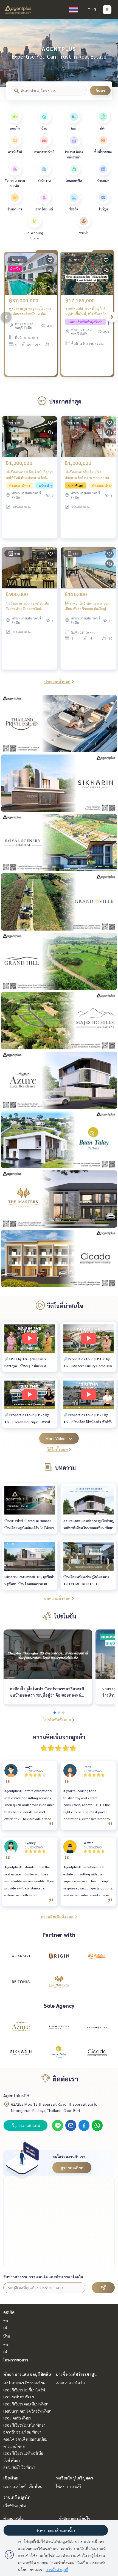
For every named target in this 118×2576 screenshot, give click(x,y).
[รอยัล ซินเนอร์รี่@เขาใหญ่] (59, 2027)
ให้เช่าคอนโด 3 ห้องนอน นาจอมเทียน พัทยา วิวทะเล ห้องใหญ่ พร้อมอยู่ (87, 606)
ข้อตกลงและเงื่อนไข (75, 2518)
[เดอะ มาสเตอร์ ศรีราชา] (59, 1981)
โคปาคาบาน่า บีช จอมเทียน (24, 2383)
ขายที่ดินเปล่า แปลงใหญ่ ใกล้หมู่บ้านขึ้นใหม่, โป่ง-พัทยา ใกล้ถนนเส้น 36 (87, 311)
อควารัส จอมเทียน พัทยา (22, 2432)
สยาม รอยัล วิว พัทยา (19, 2467)
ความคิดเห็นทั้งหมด (57, 1917)
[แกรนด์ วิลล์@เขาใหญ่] (97, 2027)
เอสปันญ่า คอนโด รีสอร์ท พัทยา (27, 2411)
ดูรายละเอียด (72, 2168)
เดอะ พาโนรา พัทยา (19, 2397)
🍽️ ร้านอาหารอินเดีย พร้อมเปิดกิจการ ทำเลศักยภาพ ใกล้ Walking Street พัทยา (27, 606)
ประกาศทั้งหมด (57, 681)
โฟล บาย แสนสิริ (68, 2486)
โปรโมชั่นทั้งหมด (57, 1720)
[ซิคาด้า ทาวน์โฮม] (97, 2053)
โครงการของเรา (16, 2360)
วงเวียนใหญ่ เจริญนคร (74, 2478)
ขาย (6, 2320)
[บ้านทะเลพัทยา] (59, 2053)
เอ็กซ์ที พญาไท (15, 2506)
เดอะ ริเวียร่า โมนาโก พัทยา (24, 2425)
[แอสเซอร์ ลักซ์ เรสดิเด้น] (21, 2027)
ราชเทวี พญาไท (17, 2497)
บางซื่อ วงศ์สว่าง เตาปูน (76, 2374)
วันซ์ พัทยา (12, 2460)
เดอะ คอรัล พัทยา (17, 2418)
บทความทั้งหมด (57, 1598)
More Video (56, 1438)
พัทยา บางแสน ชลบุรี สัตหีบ (27, 2374)
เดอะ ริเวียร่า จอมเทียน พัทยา (26, 2404)
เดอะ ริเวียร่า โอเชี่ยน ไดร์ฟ (24, 2390)
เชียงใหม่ (11, 2478)
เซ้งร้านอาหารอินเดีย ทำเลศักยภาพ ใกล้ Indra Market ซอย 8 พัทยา (88, 475)
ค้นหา (100, 90)
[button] (110, 53)
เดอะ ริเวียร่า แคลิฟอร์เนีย (23, 2453)
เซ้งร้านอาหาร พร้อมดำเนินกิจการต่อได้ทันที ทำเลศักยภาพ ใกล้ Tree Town (29, 475)
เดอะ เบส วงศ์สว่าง (70, 2383)
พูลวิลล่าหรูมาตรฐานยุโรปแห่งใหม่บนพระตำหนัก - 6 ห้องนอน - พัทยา (30, 311)
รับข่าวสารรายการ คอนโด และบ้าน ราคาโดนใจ (43, 2277)
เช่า (6, 2327)
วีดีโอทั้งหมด (57, 1449)
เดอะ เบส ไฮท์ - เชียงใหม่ (23, 2486)
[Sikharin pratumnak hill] (21, 2053)
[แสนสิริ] (21, 1956)
